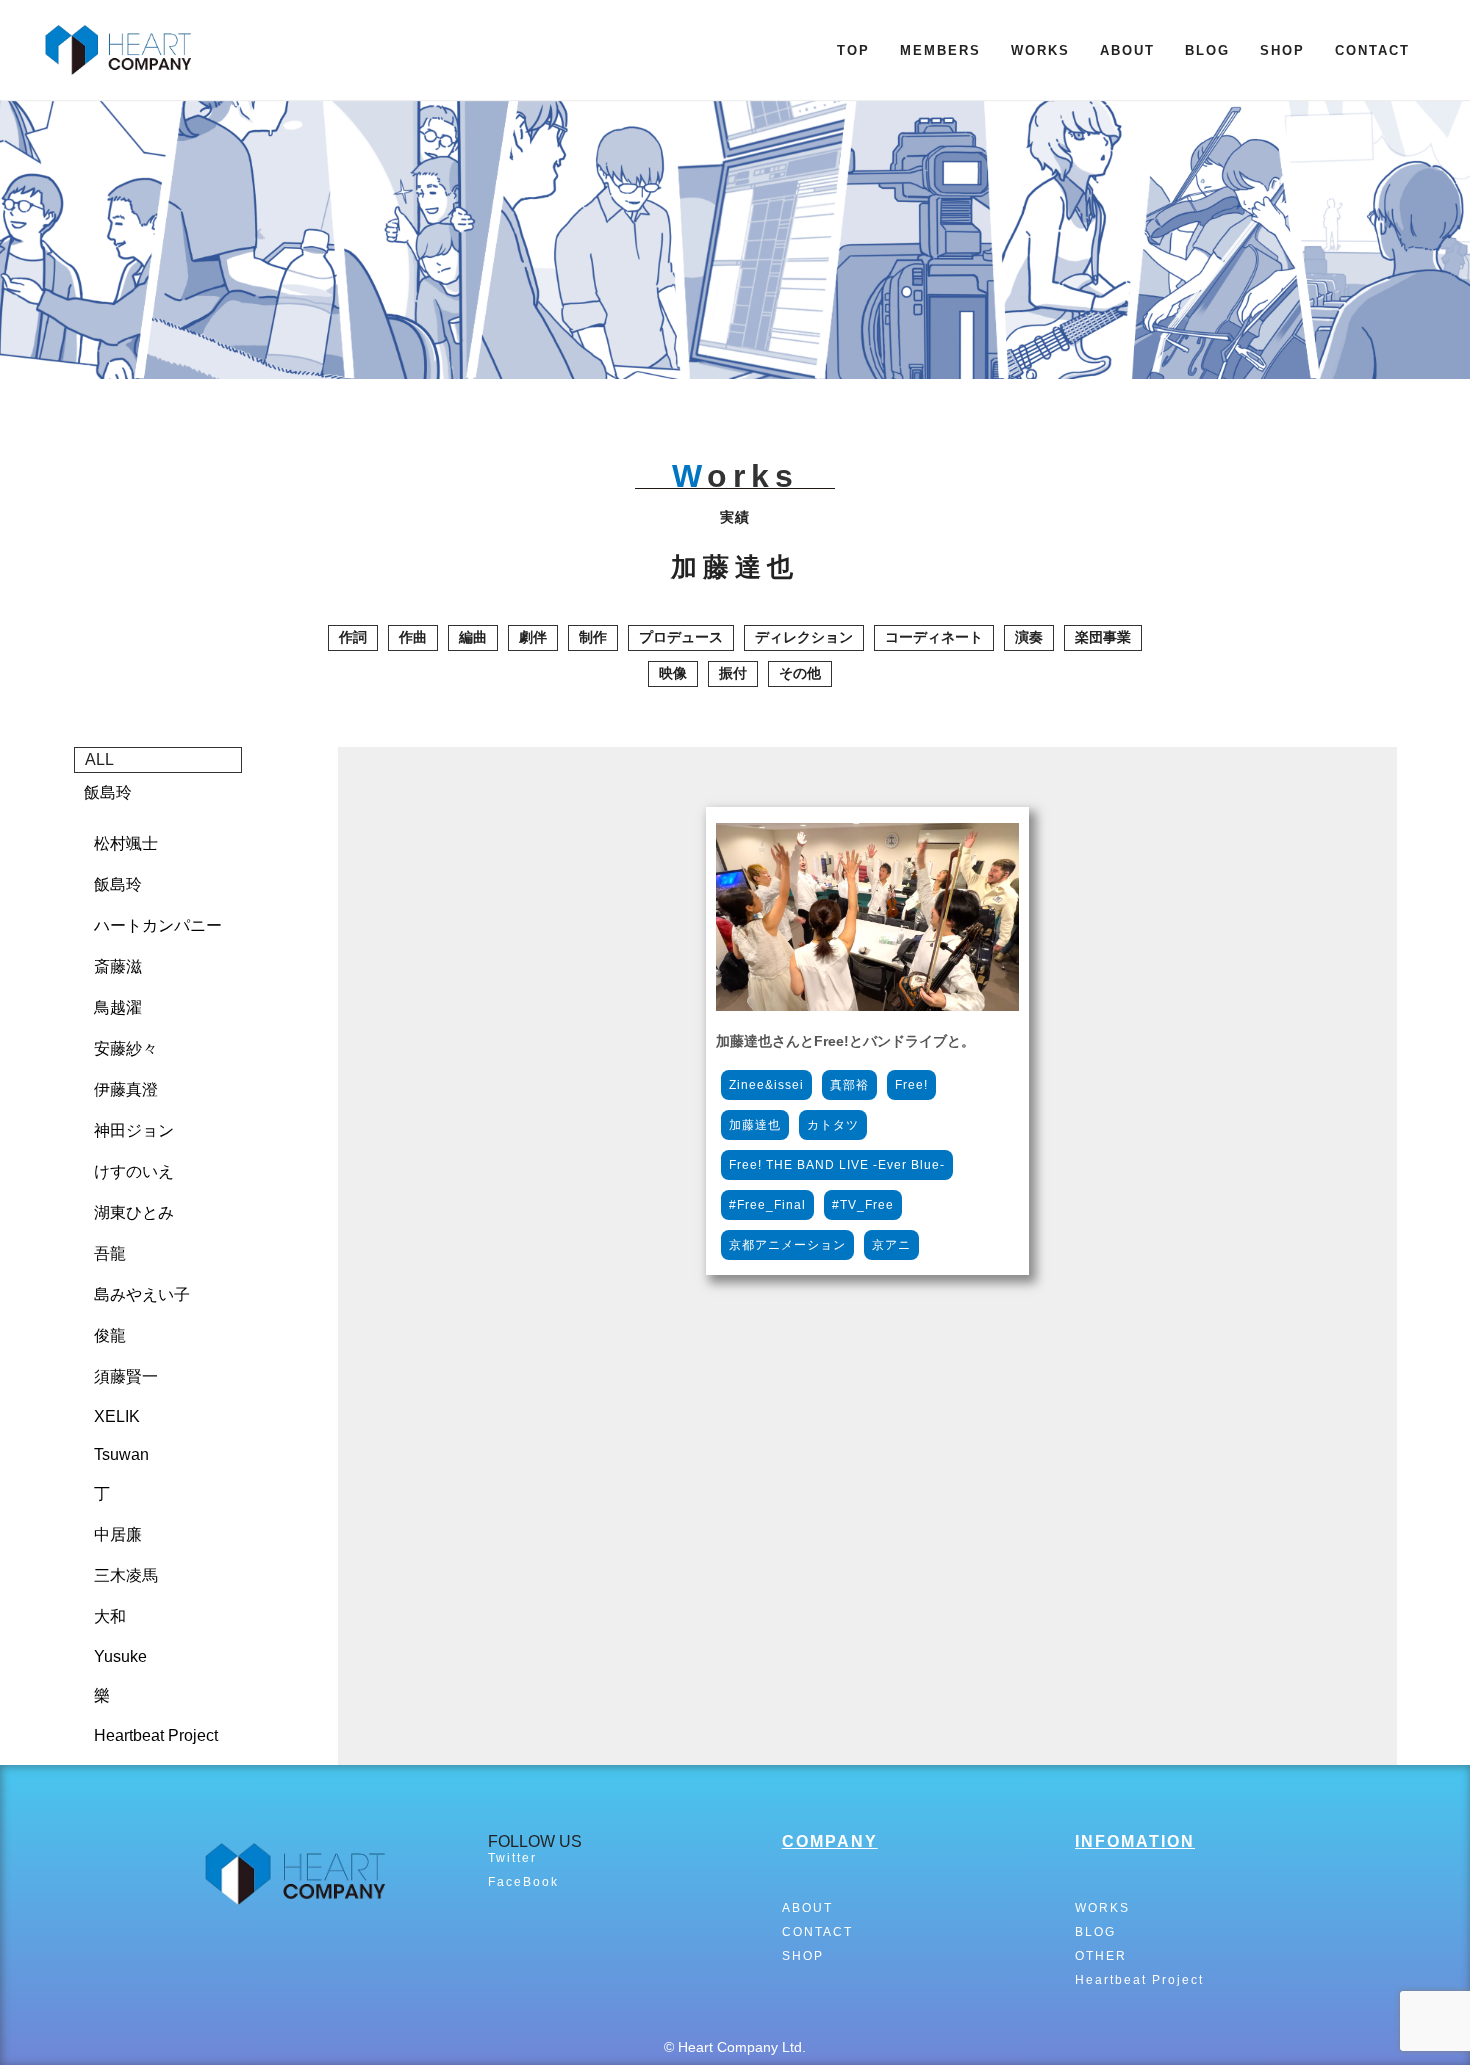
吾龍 (110, 1253)
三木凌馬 (126, 1575)
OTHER (1101, 1956)
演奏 (1029, 637)
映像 (673, 673)
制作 (593, 637)
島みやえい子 (142, 1294)
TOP (853, 50)
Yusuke (120, 1656)
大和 (110, 1616)
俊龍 (110, 1335)
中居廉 (118, 1534)
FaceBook (523, 1882)
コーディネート (934, 637)
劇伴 (533, 637)
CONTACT (1372, 50)
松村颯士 (126, 843)
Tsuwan (121, 1454)
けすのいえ (134, 1171)
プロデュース (681, 637)
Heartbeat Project (156, 1735)
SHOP (1282, 50)
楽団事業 (1103, 637)
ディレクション (804, 637)
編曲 (473, 637)
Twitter (512, 1858)
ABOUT (1127, 50)
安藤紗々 (126, 1048)
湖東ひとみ (134, 1212)
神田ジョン (134, 1130)
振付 (733, 673)
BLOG (1207, 50)
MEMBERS (940, 50)
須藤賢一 (126, 1376)
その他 (800, 673)
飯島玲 (108, 792)
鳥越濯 (118, 1007)
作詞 (353, 637)
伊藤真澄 (126, 1089)
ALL (99, 759)
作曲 (413, 637)
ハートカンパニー (158, 925)
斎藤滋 (118, 966)
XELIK (117, 1416)
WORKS (1040, 50)
